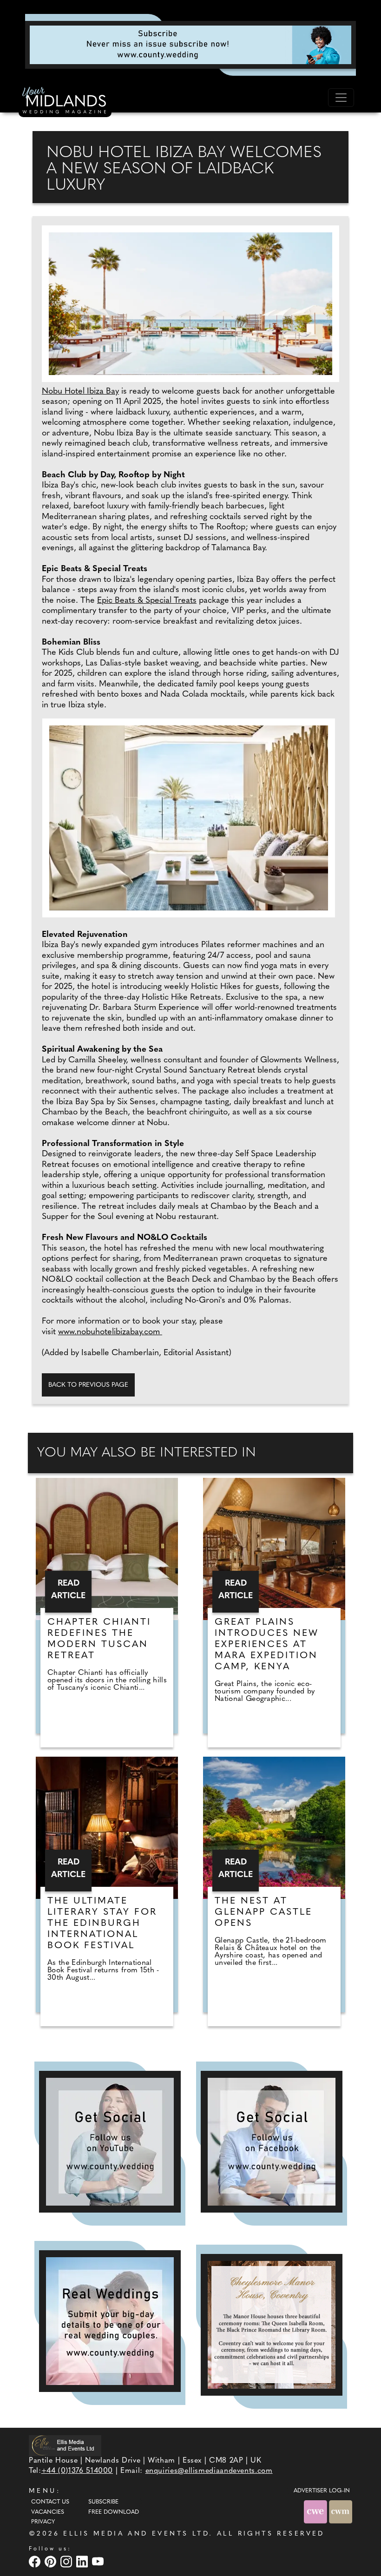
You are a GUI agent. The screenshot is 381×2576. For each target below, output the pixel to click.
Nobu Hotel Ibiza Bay (80, 392)
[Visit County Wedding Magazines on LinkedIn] (83, 2562)
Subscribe (103, 2502)
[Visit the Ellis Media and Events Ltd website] (65, 2446)
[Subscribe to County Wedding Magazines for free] (190, 45)
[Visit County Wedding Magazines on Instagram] (67, 2562)
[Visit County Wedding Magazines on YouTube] (99, 2562)
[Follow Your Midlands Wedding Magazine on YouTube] (110, 2142)
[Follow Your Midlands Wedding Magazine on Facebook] (272, 2142)
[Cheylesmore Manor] (272, 2325)
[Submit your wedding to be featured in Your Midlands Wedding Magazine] (110, 2321)
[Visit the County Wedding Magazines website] (341, 2512)
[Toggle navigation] (341, 98)
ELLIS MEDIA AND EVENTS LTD (136, 2534)
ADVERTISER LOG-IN (322, 2491)
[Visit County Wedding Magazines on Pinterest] (52, 2562)
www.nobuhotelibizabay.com (110, 1332)
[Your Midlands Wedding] (65, 102)
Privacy (43, 2522)
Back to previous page (88, 1385)
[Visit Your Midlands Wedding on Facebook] (36, 2562)
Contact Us (50, 2502)
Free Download (114, 2512)
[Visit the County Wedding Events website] (316, 2512)
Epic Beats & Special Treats (147, 601)
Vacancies (48, 2512)
